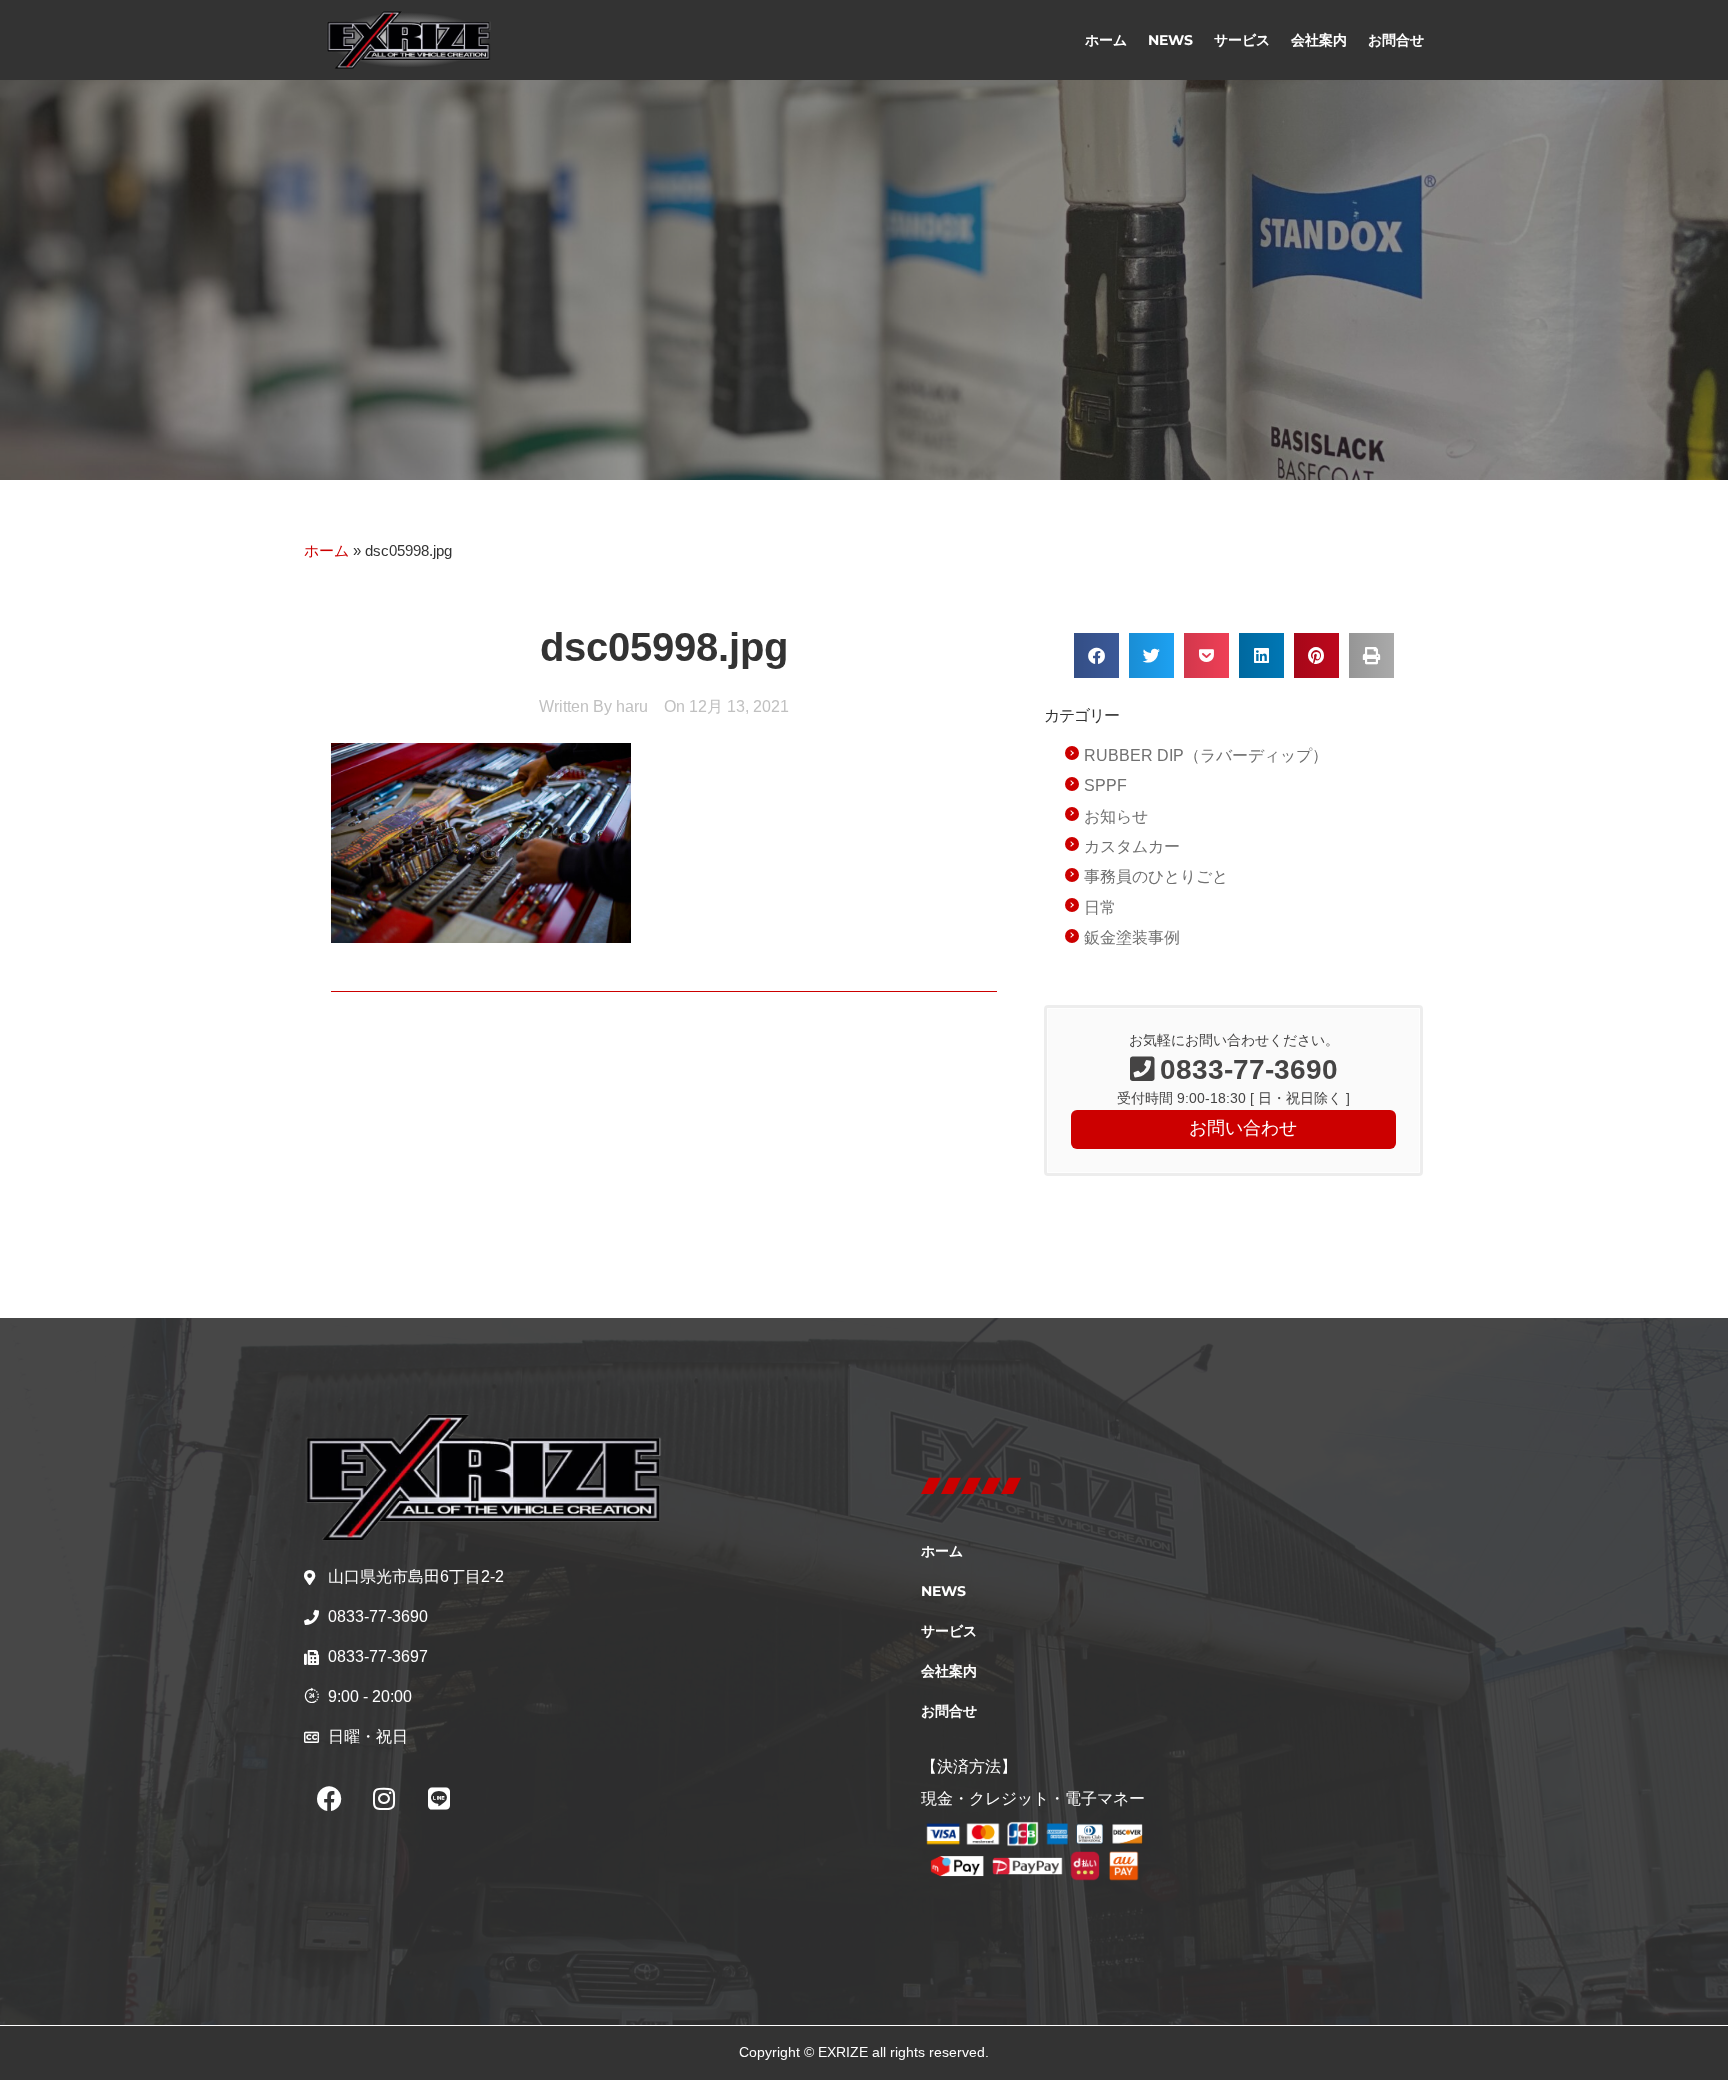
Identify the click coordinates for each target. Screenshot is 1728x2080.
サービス (1242, 40)
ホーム (1106, 40)
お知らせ (1116, 816)
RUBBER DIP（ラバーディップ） (1206, 755)
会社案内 (1319, 40)
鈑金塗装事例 (1132, 937)
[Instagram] (384, 1798)
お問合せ (1396, 40)
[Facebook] (329, 1798)
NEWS (1170, 40)
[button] (1096, 655)
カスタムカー (1132, 846)
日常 (1100, 907)
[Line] (439, 1798)
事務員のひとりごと (1156, 876)
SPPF (1105, 785)
